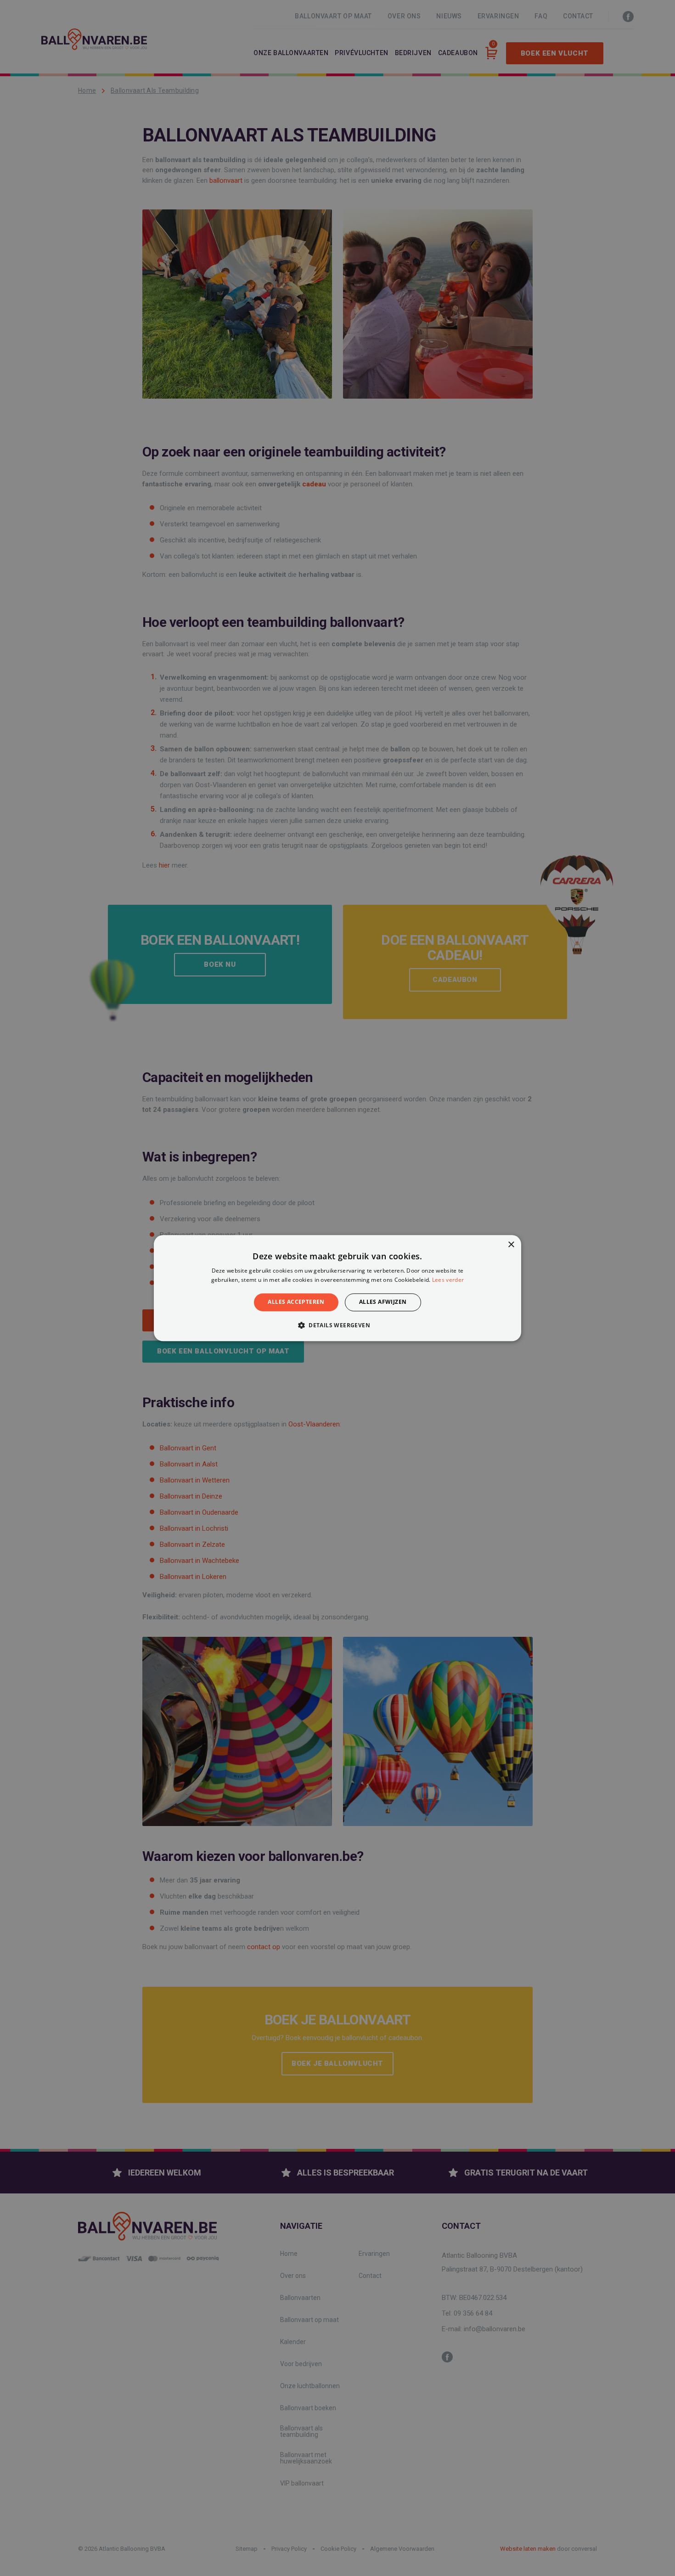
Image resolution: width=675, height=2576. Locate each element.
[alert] (337, 1288)
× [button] (511, 1245)
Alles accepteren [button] (296, 1302)
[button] (337, 1325)
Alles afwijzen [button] (383, 1302)
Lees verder (448, 1280)
